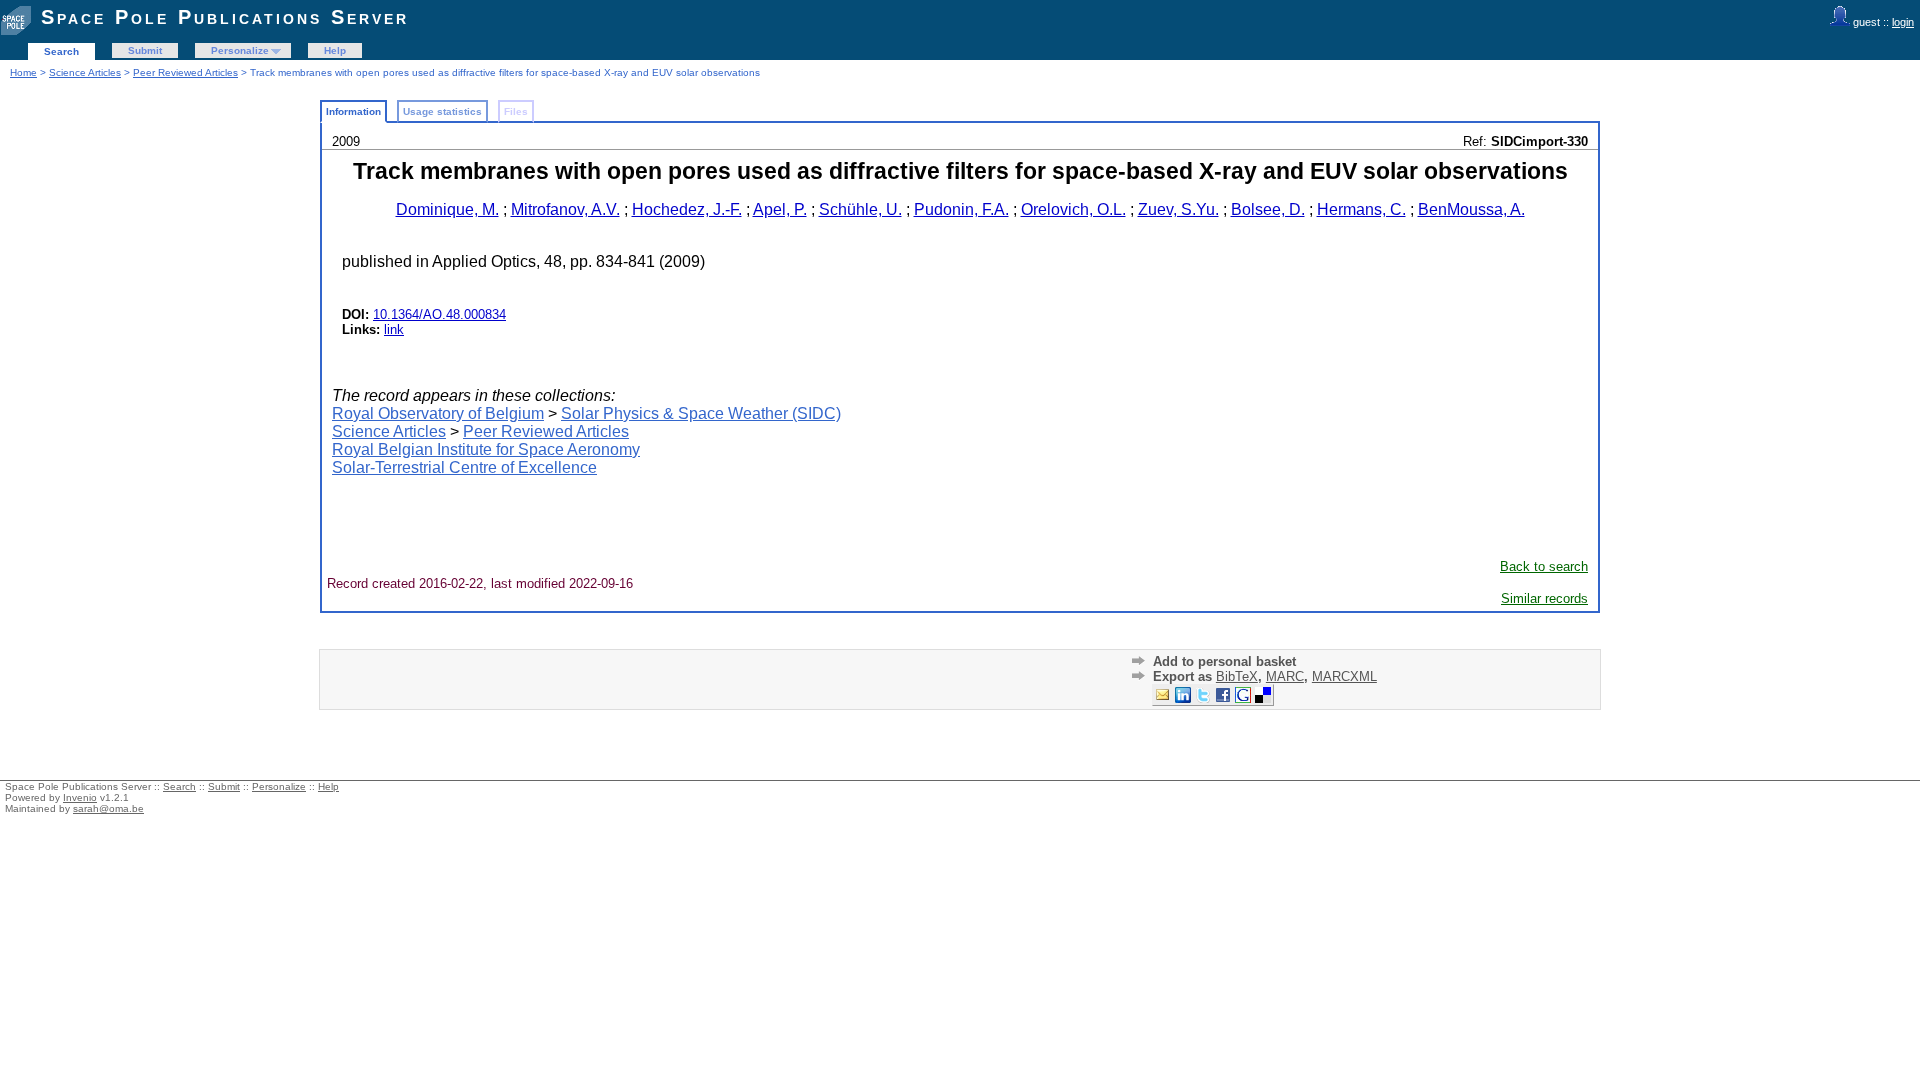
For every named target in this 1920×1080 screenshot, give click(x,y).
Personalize (240, 50)
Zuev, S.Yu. (1178, 209)
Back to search (1544, 566)
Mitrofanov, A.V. (565, 209)
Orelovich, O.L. (1073, 209)
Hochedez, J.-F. (687, 209)
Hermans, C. (1361, 209)
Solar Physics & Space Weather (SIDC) (701, 413)
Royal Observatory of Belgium (438, 413)
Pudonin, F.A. (961, 209)
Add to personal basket (1224, 661)
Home (23, 72)
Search (61, 51)
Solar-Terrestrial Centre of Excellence (464, 467)
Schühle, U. (860, 209)
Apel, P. (780, 209)
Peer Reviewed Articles (185, 72)
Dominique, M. (447, 209)
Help (335, 50)
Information (353, 111)
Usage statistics (442, 111)
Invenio (80, 797)
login (1903, 22)
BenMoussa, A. (1471, 209)
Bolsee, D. (1268, 209)
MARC (1285, 676)
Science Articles (85, 72)
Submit (145, 50)
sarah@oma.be (108, 808)
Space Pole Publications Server (225, 17)
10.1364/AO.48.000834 (439, 314)
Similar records (1544, 598)
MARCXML (1344, 676)
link (394, 329)
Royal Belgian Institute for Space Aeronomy (486, 449)
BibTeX (1237, 676)
